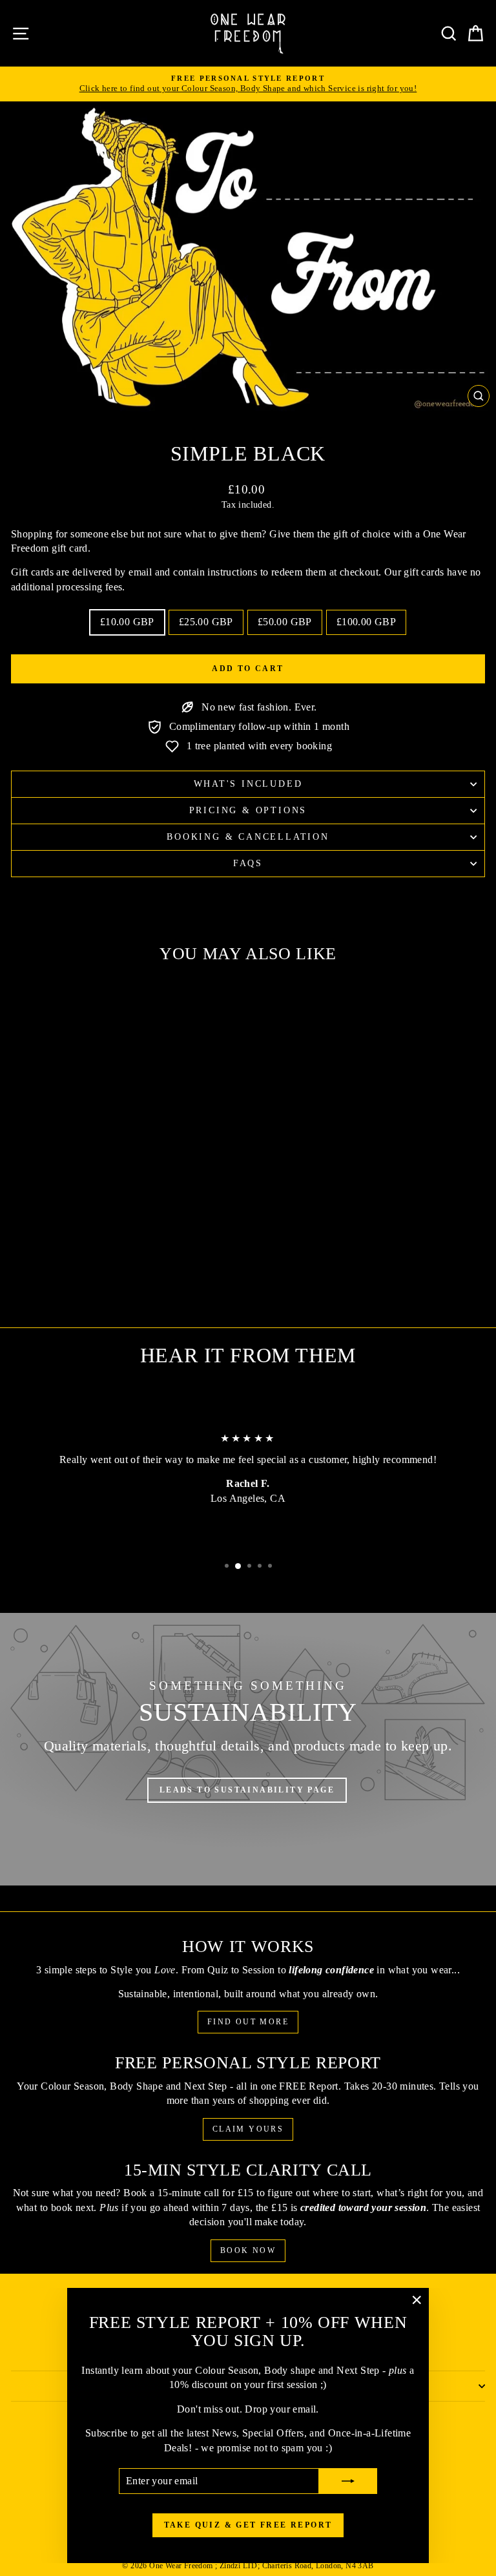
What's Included (248, 784)
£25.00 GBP (206, 622)
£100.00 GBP (366, 622)
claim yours (248, 2129)
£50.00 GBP (285, 622)
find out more (248, 2022)
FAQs (248, 863)
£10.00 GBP (127, 622)
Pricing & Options (248, 810)
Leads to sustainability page (247, 1790)
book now (248, 2250)
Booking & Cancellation (248, 837)
